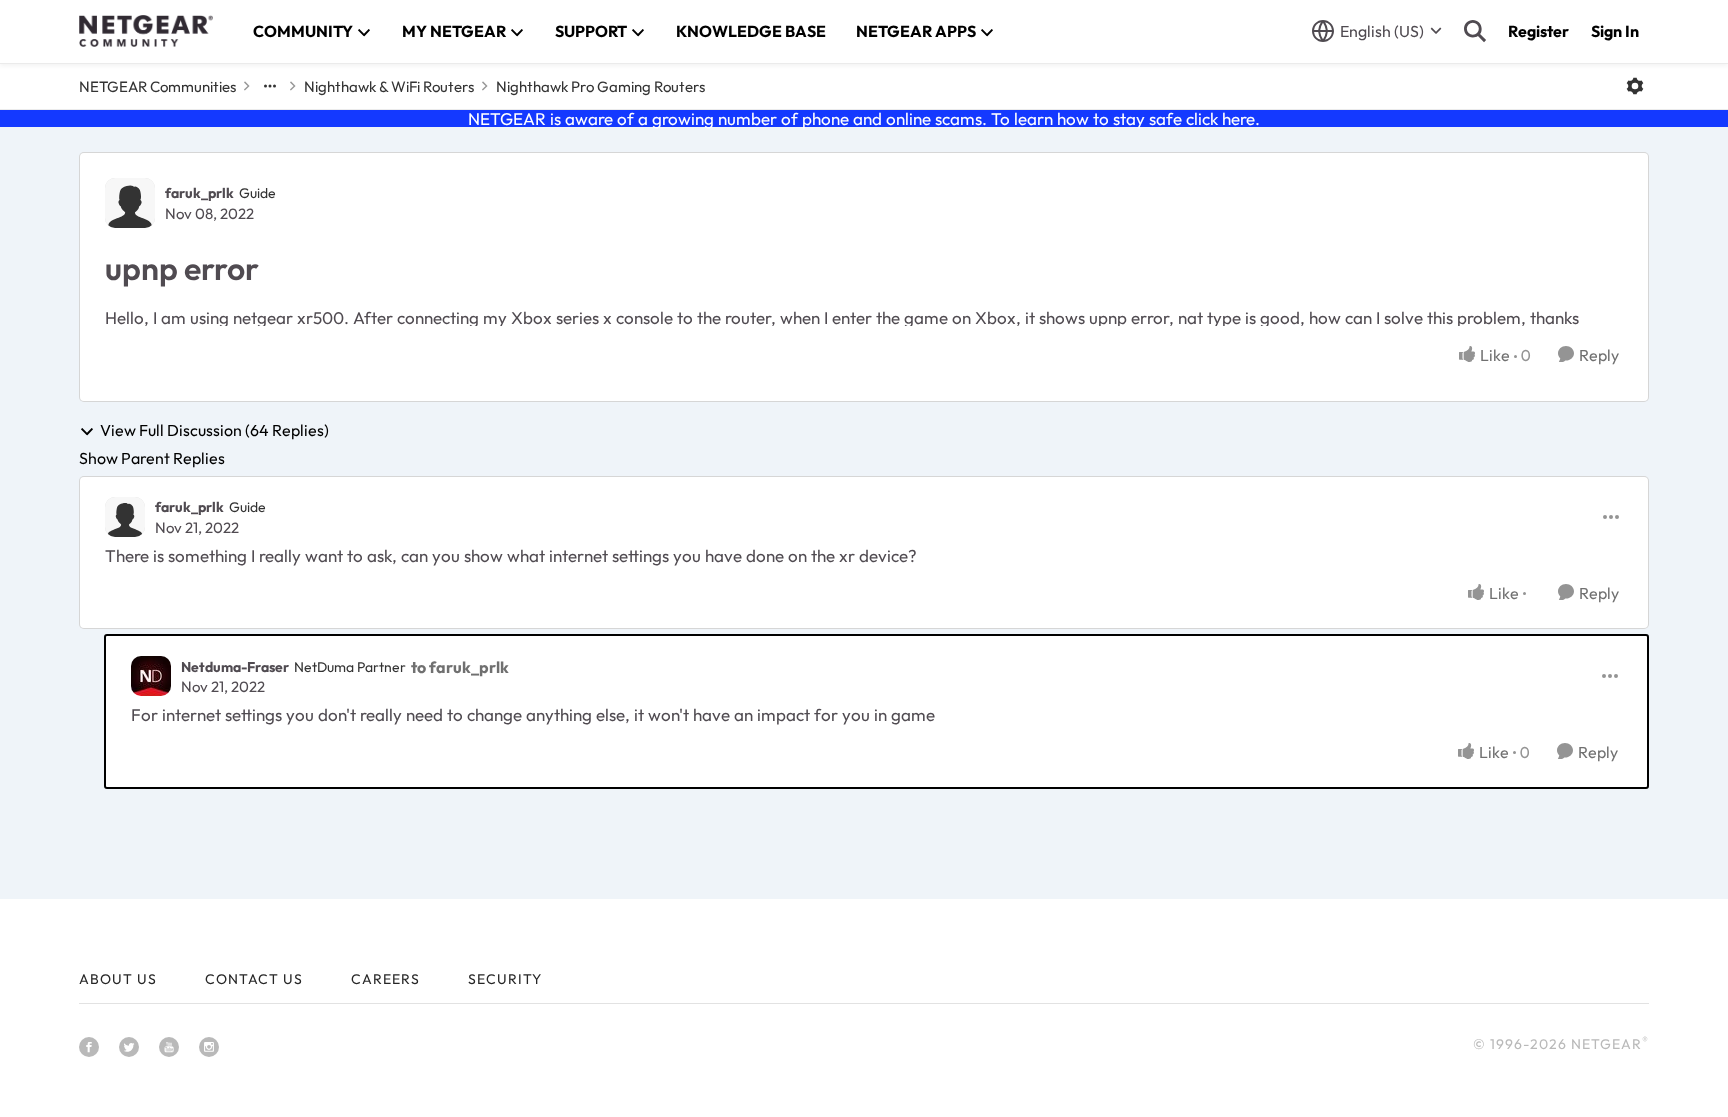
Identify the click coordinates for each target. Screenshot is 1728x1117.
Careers (385, 979)
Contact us (254, 979)
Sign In (1615, 31)
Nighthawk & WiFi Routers (389, 86)
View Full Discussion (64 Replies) (214, 431)
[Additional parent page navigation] (270, 86)
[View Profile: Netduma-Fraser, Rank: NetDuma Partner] (151, 676)
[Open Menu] (1635, 86)
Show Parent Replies (152, 458)
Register (1538, 31)
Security (505, 979)
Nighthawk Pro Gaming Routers (600, 86)
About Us (118, 979)
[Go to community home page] (146, 31)
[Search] (1475, 31)
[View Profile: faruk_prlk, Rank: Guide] (130, 203)
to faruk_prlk (460, 667)
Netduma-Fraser (235, 667)
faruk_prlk (199, 193)
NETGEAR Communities (157, 86)
